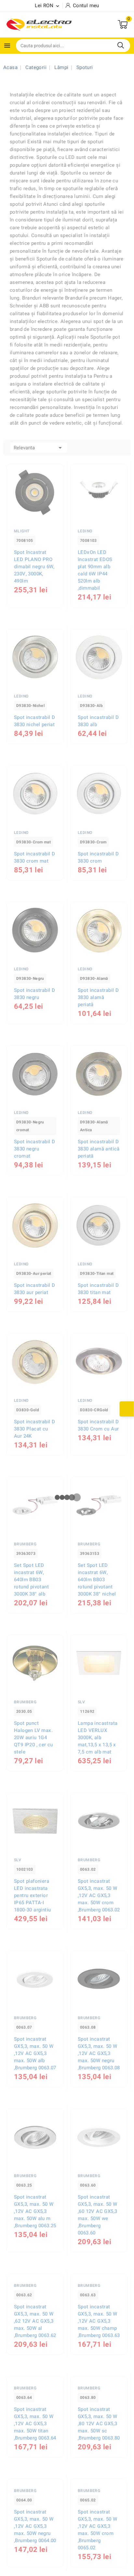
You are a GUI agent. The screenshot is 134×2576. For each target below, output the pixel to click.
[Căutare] (121, 45)
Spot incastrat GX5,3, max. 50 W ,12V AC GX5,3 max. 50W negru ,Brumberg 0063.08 (99, 2053)
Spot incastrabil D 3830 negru (34, 994)
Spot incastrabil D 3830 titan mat (98, 1289)
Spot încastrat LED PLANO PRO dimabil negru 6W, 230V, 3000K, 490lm (34, 567)
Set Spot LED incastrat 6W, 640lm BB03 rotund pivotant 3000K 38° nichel (97, 1580)
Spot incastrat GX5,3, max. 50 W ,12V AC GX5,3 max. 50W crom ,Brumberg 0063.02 (99, 1895)
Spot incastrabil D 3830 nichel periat (34, 721)
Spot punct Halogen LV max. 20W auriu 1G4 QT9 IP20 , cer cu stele (33, 1738)
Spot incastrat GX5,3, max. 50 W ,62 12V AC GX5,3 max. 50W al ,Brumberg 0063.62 (35, 2376)
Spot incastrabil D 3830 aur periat (34, 1289)
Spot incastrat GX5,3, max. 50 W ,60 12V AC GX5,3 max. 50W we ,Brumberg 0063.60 (97, 2215)
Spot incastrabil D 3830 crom (98, 857)
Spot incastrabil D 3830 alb (98, 721)
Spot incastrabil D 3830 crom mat (34, 857)
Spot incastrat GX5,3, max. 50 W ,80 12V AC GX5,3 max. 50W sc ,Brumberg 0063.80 (99, 2534)
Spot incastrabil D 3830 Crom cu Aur (98, 1425)
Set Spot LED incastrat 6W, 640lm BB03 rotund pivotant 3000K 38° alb (31, 1580)
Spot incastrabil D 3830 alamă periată (98, 997)
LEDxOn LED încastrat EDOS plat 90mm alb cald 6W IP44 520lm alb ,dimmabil (95, 570)
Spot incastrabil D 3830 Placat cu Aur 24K (34, 1429)
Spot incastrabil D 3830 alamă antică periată (99, 1149)
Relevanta (39, 448)
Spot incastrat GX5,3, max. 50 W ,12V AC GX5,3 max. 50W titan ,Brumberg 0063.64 (35, 2534)
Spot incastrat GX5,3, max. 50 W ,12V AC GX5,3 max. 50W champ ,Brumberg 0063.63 (99, 2376)
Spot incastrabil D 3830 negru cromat (34, 1149)
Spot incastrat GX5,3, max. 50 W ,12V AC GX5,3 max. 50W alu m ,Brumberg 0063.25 (35, 2211)
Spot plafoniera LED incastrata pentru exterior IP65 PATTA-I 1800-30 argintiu (32, 1895)
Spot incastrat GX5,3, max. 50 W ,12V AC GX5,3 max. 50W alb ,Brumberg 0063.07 (35, 2053)
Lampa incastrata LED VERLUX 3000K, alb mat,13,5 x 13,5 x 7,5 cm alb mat (98, 1738)
